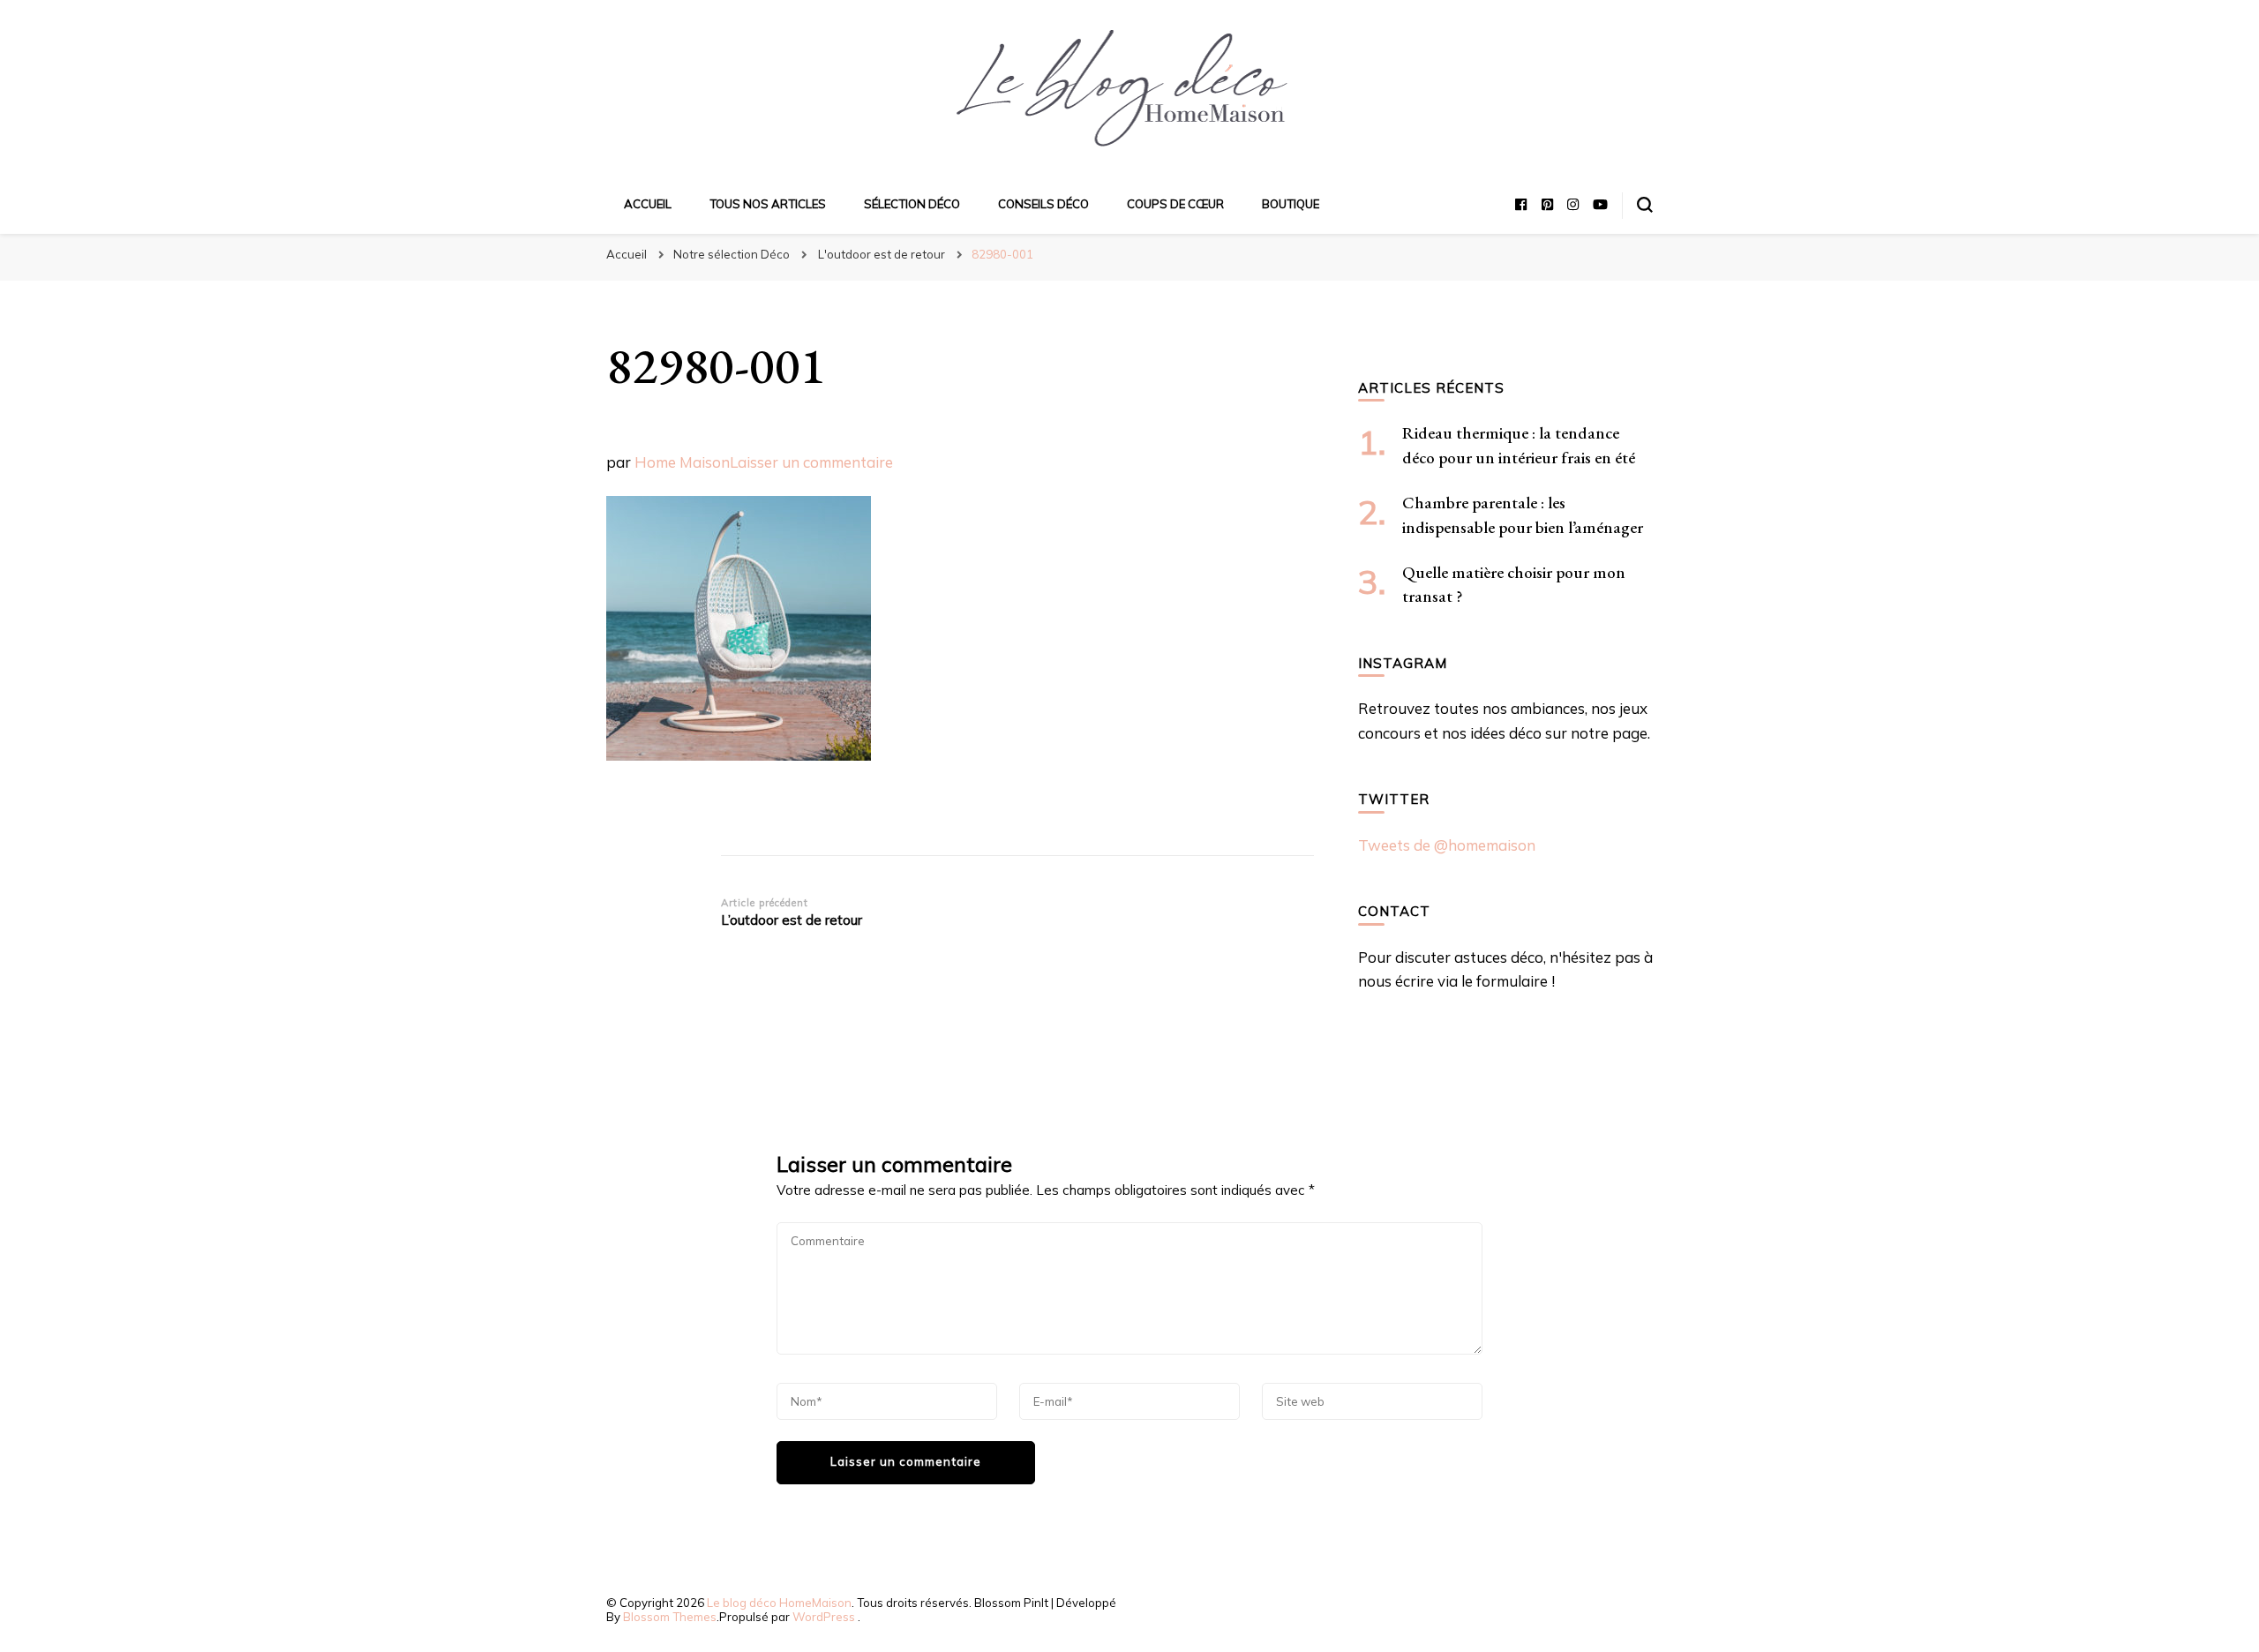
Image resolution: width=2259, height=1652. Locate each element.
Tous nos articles (768, 204)
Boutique (1291, 204)
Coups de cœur (1175, 204)
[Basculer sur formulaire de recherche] (1645, 205)
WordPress (824, 1617)
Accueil (648, 204)
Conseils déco (1043, 204)
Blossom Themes (670, 1617)
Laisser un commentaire (811, 462)
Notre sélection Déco (732, 254)
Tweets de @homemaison (1447, 845)
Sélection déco (912, 204)
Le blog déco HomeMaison (779, 1603)
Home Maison (682, 462)
